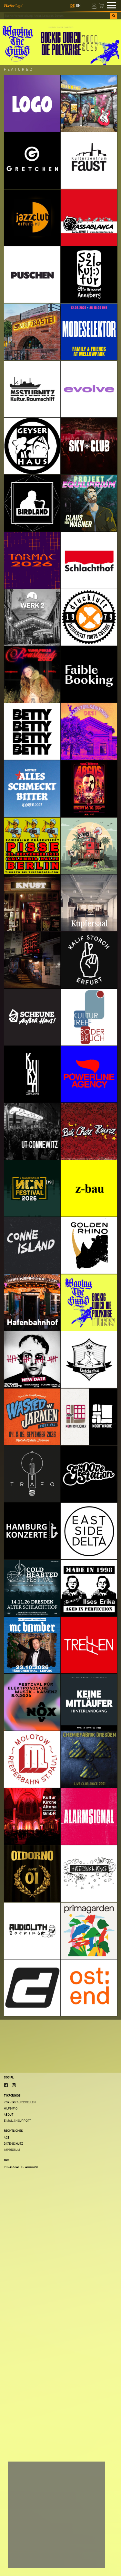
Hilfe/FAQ (11, 2108)
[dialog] (56, 2515)
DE (72, 6)
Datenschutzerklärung (30, 2537)
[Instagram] (14, 2085)
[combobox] (57, 16)
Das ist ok (24, 2558)
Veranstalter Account (21, 2167)
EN (78, 6)
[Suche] (114, 16)
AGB (7, 2137)
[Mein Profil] (94, 5)
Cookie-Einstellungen (33, 2545)
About (9, 2114)
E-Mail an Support (17, 2121)
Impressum (12, 2150)
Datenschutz (13, 2144)
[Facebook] (6, 2085)
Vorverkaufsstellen (20, 2102)
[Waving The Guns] (60, 42)
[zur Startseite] (13, 5)
